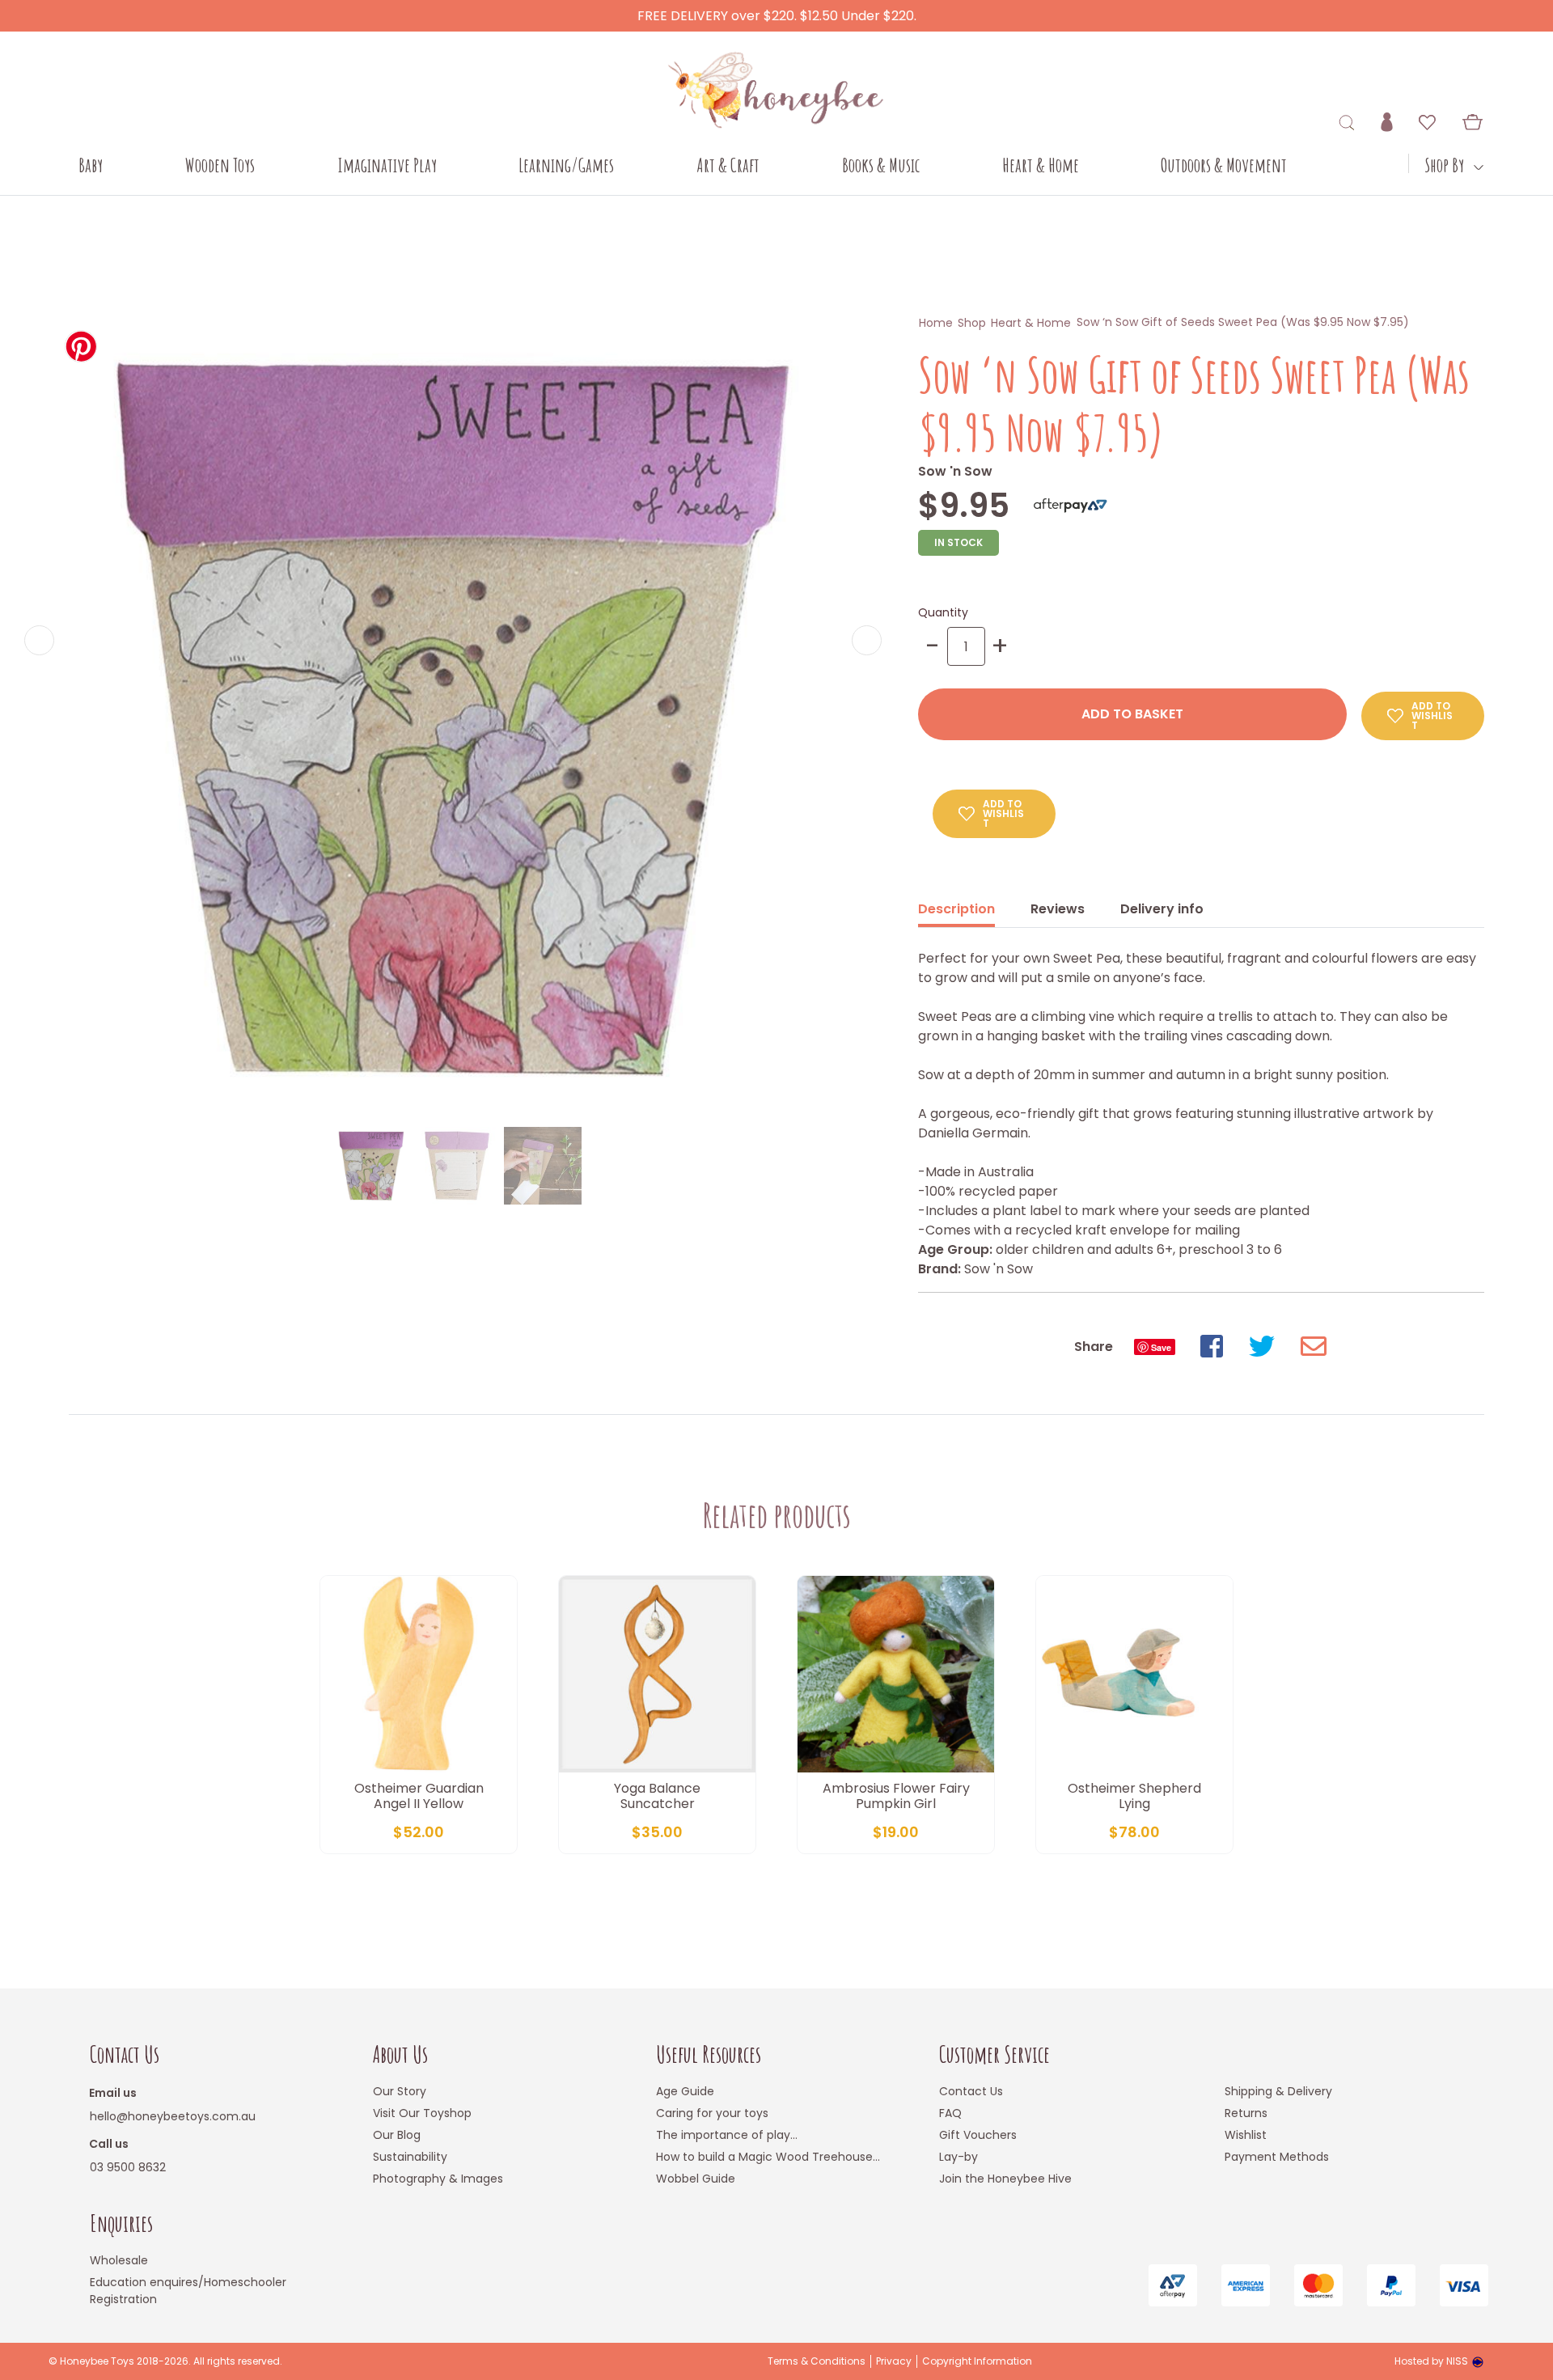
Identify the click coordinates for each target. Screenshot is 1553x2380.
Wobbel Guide (696, 2179)
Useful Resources (709, 2054)
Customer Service (994, 2054)
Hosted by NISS (1431, 2361)
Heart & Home (1031, 323)
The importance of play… (727, 2135)
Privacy (894, 2361)
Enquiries (121, 2223)
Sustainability (410, 2157)
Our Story (400, 2091)
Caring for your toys (712, 2113)
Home (936, 323)
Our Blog (397, 2135)
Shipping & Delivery (1278, 2091)
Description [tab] (956, 909)
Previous (39, 640)
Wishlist (1246, 2135)
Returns (1246, 2113)
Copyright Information (977, 2361)
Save (1161, 1347)
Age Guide (685, 2091)
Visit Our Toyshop (422, 2113)
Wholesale (119, 2260)
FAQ (950, 2113)
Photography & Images (438, 2179)
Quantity (943, 612)
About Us (400, 2054)
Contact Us (125, 2054)
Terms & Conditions (817, 2361)
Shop (972, 323)
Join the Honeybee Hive (1005, 2179)
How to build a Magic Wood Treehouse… (768, 2157)
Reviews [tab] (1058, 909)
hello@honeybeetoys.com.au (173, 2116)
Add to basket (1132, 714)
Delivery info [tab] (1162, 909)
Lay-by (958, 2157)
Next (867, 640)
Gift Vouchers (978, 2135)
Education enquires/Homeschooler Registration (188, 2291)
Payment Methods (1277, 2157)
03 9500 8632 (128, 2167)
